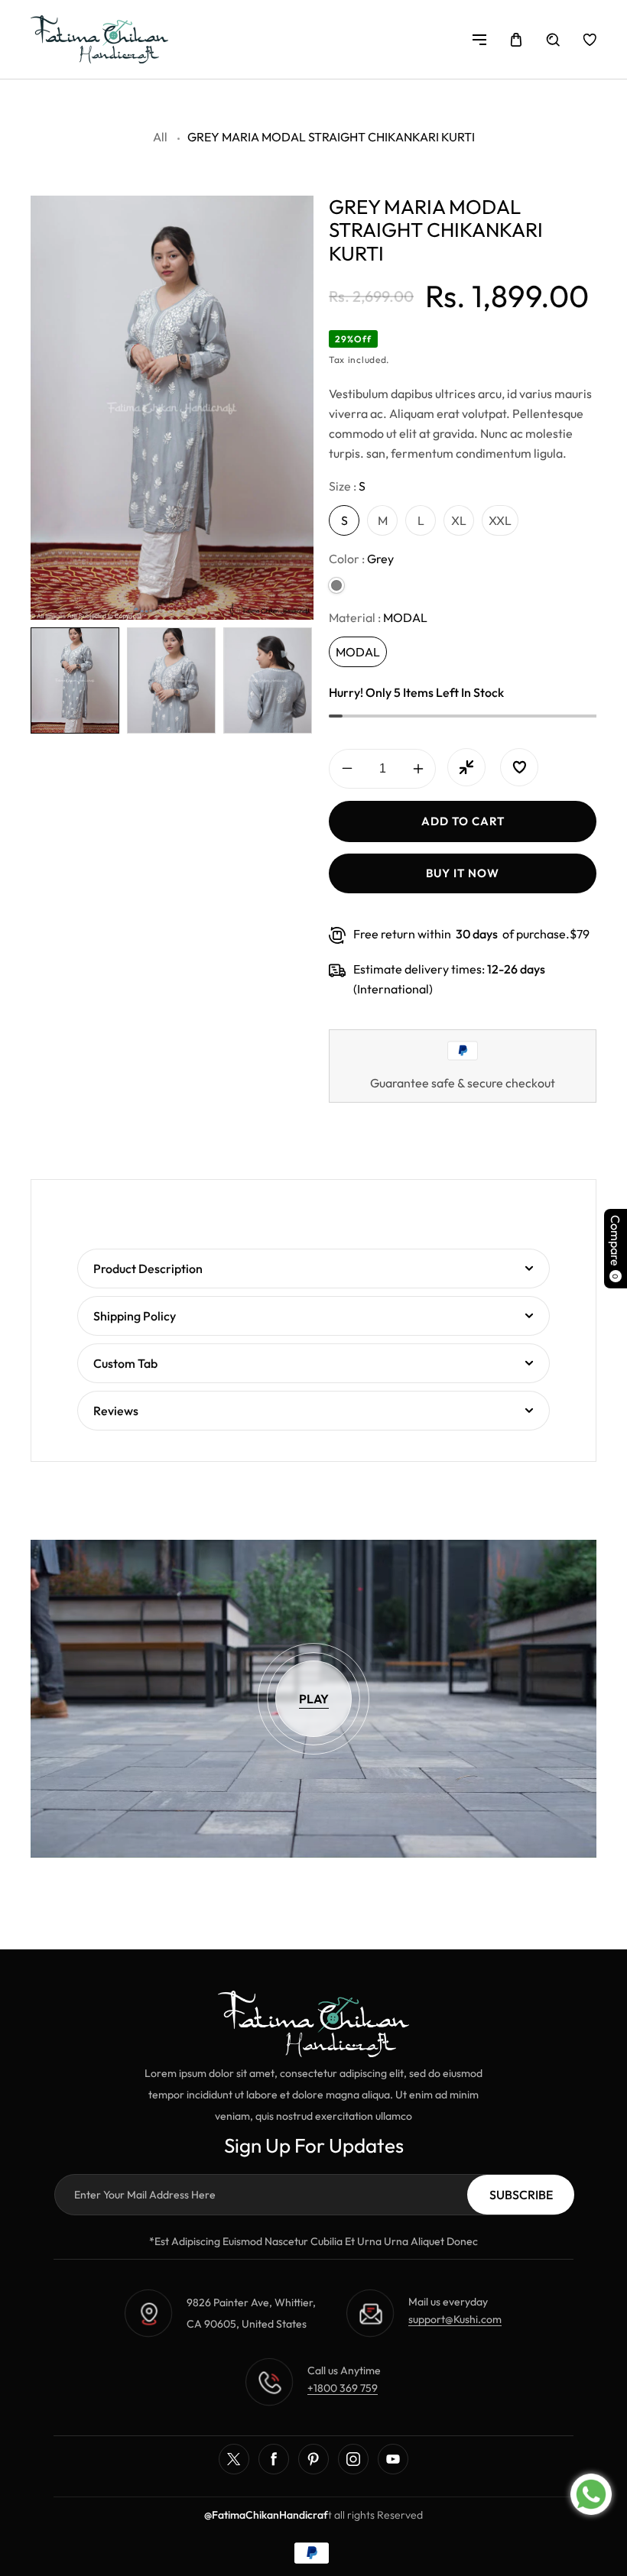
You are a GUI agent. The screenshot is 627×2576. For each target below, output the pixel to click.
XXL (500, 520)
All (160, 137)
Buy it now (463, 873)
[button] (479, 40)
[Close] (336, 2429)
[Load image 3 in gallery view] (268, 680)
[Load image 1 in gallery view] (75, 680)
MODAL (358, 652)
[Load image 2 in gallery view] (171, 680)
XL (459, 520)
